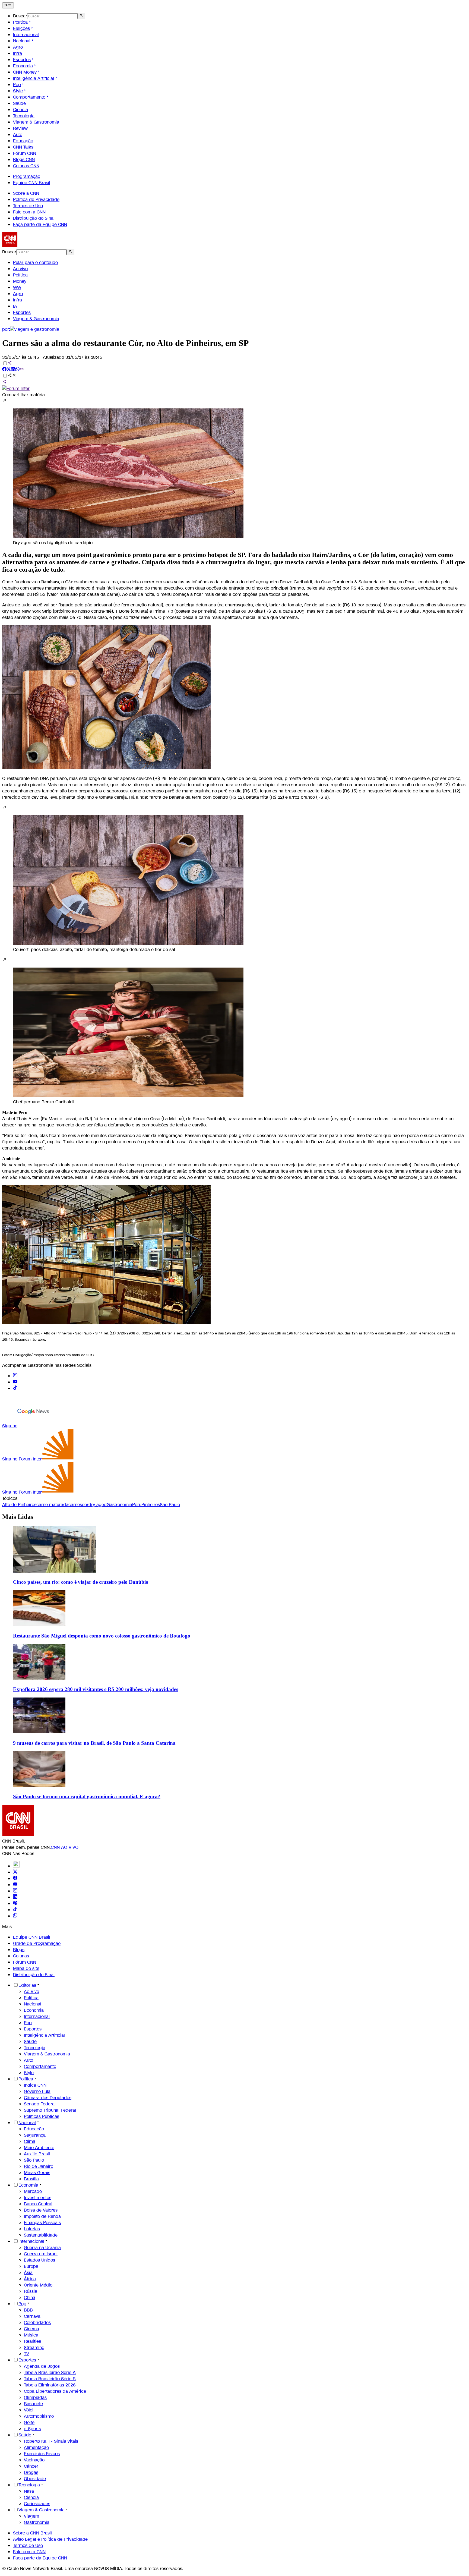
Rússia (31, 2291)
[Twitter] (15, 1872)
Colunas (21, 1956)
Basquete (33, 2404)
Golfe (29, 2422)
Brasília (31, 2179)
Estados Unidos (39, 2260)
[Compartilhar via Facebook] (4, 370)
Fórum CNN (25, 153)
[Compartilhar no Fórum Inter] (16, 388)
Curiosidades (37, 2504)
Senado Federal (40, 2104)
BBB (28, 2310)
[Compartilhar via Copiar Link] (22, 370)
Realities (32, 2341)
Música (31, 2335)
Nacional (22, 41)
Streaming (34, 2347)
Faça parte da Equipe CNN (40, 224)
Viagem (31, 2516)
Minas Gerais (37, 2173)
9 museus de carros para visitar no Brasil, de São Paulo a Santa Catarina (94, 1743)
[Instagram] (15, 1891)
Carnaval (33, 2316)
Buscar (20, 16)
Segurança (35, 2135)
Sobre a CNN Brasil (32, 2533)
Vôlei (29, 2410)
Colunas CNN (26, 166)
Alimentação (36, 2447)
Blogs (19, 1950)
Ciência (20, 110)
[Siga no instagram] (15, 1376)
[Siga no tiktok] (15, 1388)
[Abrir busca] (81, 16)
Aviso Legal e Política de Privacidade (50, 2539)
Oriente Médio (38, 2285)
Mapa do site (26, 1968)
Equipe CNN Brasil (32, 183)
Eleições (21, 28)
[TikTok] (15, 1910)
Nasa (29, 2491)
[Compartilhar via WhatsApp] (17, 370)
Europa (31, 2266)
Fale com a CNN (29, 212)
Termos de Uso (28, 206)
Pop (17, 85)
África (30, 2279)
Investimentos (38, 2198)
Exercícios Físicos (42, 2454)
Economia (23, 66)
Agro (18, 47)
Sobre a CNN (26, 193)
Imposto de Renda (42, 2216)
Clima (30, 2141)
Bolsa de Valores (41, 2210)
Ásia (28, 2273)
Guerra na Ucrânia (42, 2248)
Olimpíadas (35, 2397)
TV (26, 2354)
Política (20, 22)
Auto (18, 135)
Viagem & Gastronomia (36, 122)
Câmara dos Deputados (48, 2098)
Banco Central (38, 2204)
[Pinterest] (15, 1903)
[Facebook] (15, 1879)
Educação (23, 141)
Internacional (26, 35)
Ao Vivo (31, 1991)
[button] (234, 472)
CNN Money (25, 72)
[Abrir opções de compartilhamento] (12, 376)
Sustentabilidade (41, 2235)
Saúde (19, 103)
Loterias (32, 2229)
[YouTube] (15, 1885)
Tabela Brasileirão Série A (50, 2372)
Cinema (31, 2329)
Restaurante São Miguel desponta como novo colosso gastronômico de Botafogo (102, 1636)
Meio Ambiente (39, 2148)
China (30, 2298)
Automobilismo (39, 2416)
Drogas (31, 2472)
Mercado (33, 2191)
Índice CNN (35, 2085)
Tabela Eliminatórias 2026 (50, 2385)
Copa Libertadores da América (55, 2391)
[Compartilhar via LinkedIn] (13, 370)
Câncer (31, 2466)
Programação (27, 176)
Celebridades (37, 2323)
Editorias (27, 1985)
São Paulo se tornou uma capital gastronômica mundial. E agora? (87, 1796)
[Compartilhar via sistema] (4, 382)
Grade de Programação (37, 1943)
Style (18, 91)
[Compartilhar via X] (9, 370)
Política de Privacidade (36, 199)
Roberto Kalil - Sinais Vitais (51, 2441)
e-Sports (32, 2429)
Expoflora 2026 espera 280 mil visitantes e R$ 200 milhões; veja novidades (96, 1689)
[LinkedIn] (15, 1897)
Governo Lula (37, 2091)
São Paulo (34, 2160)
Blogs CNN (24, 160)
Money (20, 281)
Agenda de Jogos (42, 2366)
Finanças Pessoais (42, 2223)
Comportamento (29, 97)
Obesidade (35, 2479)
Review (20, 128)
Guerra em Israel (41, 2254)
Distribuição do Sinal (34, 218)
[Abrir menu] (8, 5)
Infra (18, 53)
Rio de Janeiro (39, 2166)
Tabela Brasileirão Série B (50, 2379)
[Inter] (16, 1866)
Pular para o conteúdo (35, 262)
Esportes (22, 60)
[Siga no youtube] (15, 1382)
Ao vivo (20, 269)
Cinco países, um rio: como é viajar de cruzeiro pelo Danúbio (81, 1582)
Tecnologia (24, 116)
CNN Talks (23, 147)
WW (17, 287)
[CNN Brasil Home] (32, 246)
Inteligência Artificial (34, 78)
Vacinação (34, 2460)
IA (15, 306)
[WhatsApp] (15, 1916)
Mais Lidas (18, 1517)
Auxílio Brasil (37, 2154)
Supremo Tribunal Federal (50, 2110)
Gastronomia (37, 2522)
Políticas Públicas (42, 2116)
